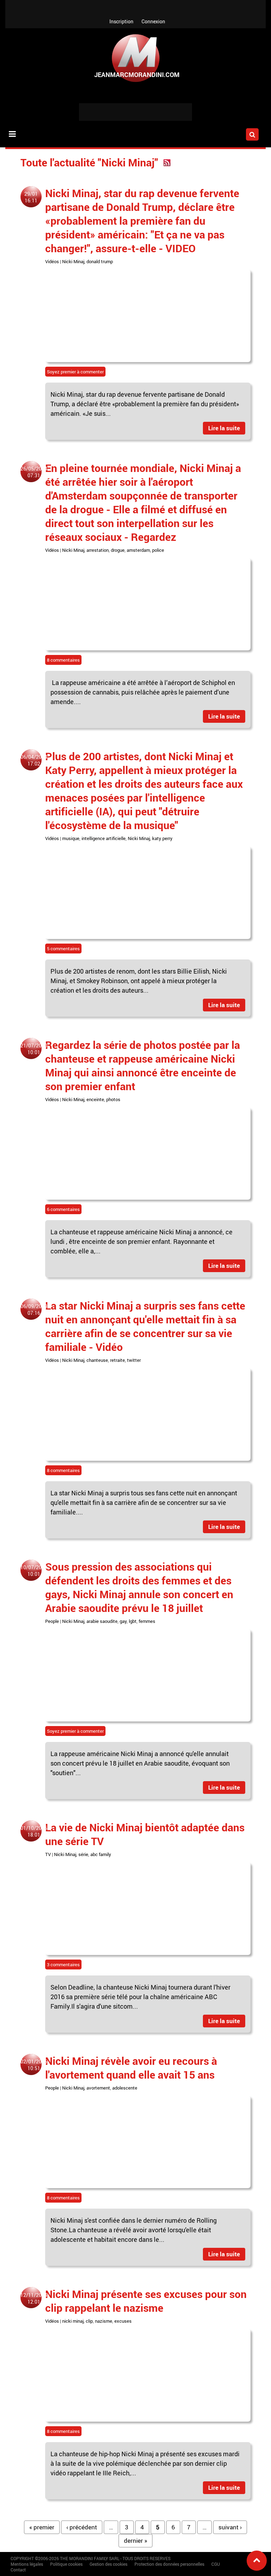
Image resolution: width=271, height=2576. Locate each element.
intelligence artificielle (104, 838)
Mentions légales (27, 2564)
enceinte (95, 1099)
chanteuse (97, 1360)
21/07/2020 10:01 (34, 1049)
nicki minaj (73, 2321)
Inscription (121, 21)
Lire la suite (224, 428)
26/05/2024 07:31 (34, 472)
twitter (134, 1360)
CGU (216, 2564)
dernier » (135, 2540)
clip (89, 2321)
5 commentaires (63, 949)
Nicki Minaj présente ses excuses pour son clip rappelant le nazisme (146, 2301)
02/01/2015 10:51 (34, 2065)
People (52, 1621)
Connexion (153, 21)
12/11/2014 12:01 (34, 2298)
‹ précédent (82, 2527)
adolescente (125, 2088)
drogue (118, 550)
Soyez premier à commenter (75, 372)
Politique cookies (66, 2564)
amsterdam (138, 550)
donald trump (100, 261)
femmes (147, 1621)
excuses (123, 2321)
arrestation (98, 550)
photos (113, 1099)
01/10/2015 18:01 (34, 1831)
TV (48, 1854)
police (158, 550)
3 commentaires (63, 1965)
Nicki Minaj (73, 261)
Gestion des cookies (109, 2564)
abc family (101, 1854)
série (83, 1854)
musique (71, 838)
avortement (98, 2088)
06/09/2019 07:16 (34, 1310)
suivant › (230, 2527)
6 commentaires (63, 1209)
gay (123, 1621)
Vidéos (52, 261)
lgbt (133, 1621)
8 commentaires (63, 660)
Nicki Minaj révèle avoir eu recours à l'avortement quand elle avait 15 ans (131, 2068)
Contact (18, 2570)
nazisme (104, 2321)
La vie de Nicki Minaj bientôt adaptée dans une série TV (145, 1834)
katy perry (162, 838)
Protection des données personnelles (169, 2564)
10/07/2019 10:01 (34, 1571)
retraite (118, 1360)
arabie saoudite (102, 1621)
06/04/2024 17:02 (34, 760)
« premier (42, 2527)
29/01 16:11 (31, 197)
